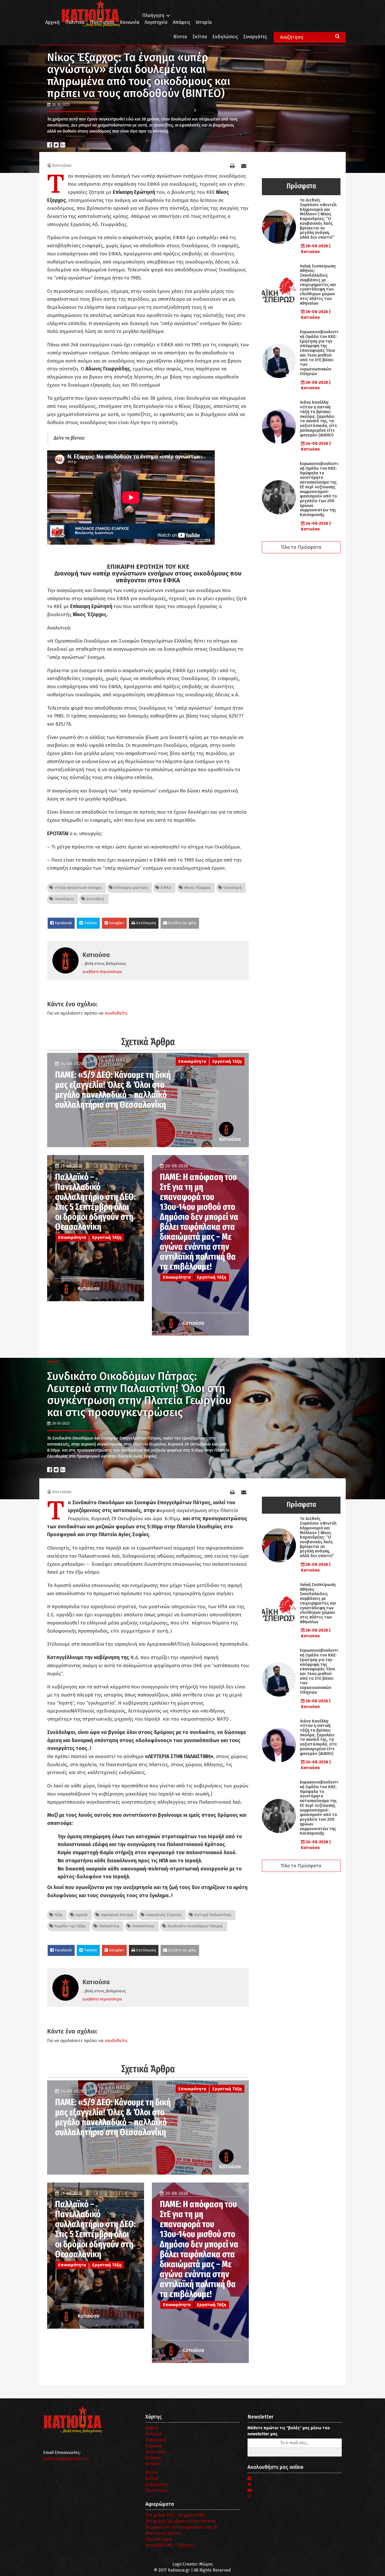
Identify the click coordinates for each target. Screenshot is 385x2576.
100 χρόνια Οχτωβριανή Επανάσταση (180, 2521)
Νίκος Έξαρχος (197, 888)
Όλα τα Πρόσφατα (301, 547)
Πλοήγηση (153, 16)
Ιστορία (204, 22)
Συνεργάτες (255, 37)
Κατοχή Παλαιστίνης (212, 1915)
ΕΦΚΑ (165, 888)
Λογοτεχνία (156, 2452)
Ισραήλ (81, 1915)
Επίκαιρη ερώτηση (130, 888)
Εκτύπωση (145, 923)
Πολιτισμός (102, 22)
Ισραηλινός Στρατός (163, 1915)
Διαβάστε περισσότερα (102, 972)
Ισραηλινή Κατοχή (116, 1915)
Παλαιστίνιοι (143, 1926)
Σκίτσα (200, 37)
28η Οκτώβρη (158, 2539)
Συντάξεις (95, 899)
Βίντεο (180, 37)
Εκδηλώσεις (225, 37)
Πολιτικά (75, 22)
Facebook (63, 923)
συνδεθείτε (116, 1013)
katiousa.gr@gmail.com (66, 2459)
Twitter (90, 923)
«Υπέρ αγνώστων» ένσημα (77, 888)
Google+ (116, 923)
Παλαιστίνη (108, 1926)
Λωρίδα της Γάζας (70, 1926)
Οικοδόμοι (64, 899)
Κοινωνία (130, 22)
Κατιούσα (62, 165)
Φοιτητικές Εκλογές (164, 2533)
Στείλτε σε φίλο (182, 923)
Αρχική (53, 22)
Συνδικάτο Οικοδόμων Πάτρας (195, 1926)
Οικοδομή (232, 888)
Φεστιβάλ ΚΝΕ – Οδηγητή (170, 2545)
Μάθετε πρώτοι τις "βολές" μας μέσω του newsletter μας (289, 2431)
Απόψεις (181, 22)
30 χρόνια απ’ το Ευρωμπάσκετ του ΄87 (182, 2527)
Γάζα (58, 1915)
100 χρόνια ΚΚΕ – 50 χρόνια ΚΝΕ (175, 2515)
